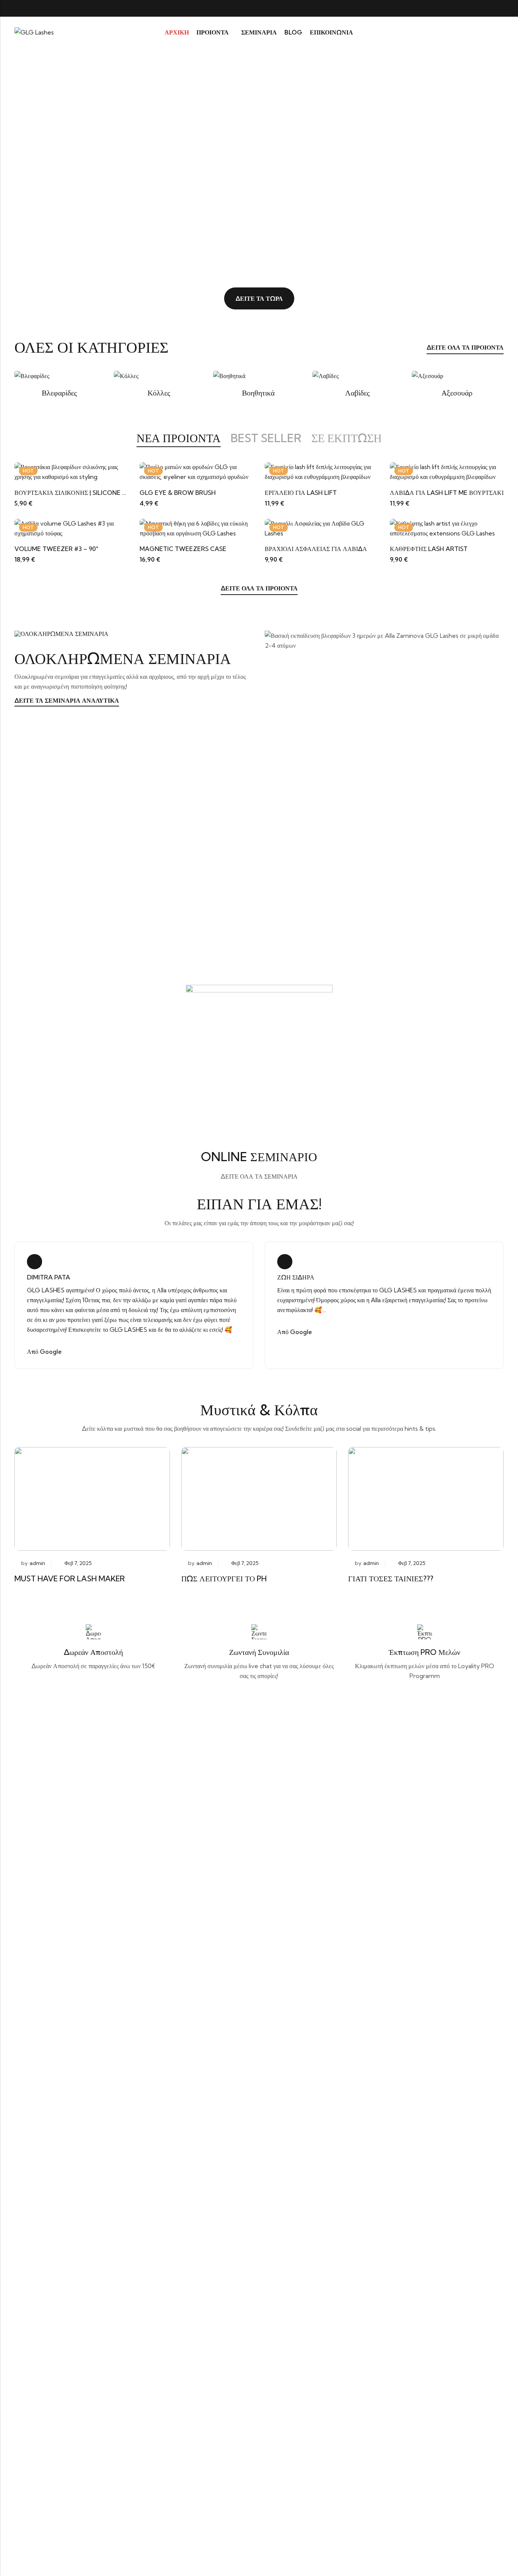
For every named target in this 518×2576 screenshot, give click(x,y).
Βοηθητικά (259, 393)
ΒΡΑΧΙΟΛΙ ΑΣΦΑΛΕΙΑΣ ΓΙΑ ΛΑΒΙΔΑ (316, 549)
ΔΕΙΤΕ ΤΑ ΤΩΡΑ (259, 298)
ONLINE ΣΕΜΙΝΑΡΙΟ (259, 1157)
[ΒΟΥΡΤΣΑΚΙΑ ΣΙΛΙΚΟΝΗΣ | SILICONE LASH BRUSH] (71, 471)
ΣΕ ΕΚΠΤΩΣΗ (347, 438)
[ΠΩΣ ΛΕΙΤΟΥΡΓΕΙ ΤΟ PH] (259, 1498)
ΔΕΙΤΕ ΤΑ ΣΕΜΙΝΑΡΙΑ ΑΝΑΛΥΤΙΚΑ (67, 700)
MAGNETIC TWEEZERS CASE (183, 549)
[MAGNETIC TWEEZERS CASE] (196, 528)
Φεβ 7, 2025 (78, 1563)
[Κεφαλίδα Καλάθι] (501, 32)
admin (37, 1563)
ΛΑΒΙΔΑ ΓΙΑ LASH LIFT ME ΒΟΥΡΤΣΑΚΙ (447, 493)
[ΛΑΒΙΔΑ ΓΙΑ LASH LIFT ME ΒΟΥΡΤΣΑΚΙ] (447, 471)
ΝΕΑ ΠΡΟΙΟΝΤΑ (179, 438)
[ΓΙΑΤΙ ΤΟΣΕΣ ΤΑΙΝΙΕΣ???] (426, 1498)
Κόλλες (160, 393)
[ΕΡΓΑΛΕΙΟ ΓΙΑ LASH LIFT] (322, 471)
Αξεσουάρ (458, 393)
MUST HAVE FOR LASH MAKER (70, 1578)
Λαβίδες (358, 393)
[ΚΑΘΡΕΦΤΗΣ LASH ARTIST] (447, 528)
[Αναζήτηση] (473, 32)
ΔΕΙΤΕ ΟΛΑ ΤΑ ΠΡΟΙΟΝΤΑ (465, 347)
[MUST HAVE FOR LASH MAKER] (92, 1498)
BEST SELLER (266, 438)
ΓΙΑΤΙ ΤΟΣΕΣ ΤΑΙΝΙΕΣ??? (391, 1578)
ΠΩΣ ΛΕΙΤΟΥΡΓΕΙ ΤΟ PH (224, 1578)
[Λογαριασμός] (487, 32)
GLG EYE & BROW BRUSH (178, 493)
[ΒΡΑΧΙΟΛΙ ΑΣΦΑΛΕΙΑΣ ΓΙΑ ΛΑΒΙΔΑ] (322, 528)
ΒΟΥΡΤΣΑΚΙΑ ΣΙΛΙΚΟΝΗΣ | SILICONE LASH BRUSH (87, 493)
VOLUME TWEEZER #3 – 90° (56, 549)
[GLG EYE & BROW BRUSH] (196, 471)
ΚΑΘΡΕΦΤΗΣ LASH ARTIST (429, 549)
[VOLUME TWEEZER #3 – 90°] (71, 528)
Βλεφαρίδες (60, 393)
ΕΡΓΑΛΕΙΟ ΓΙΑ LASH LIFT (301, 493)
